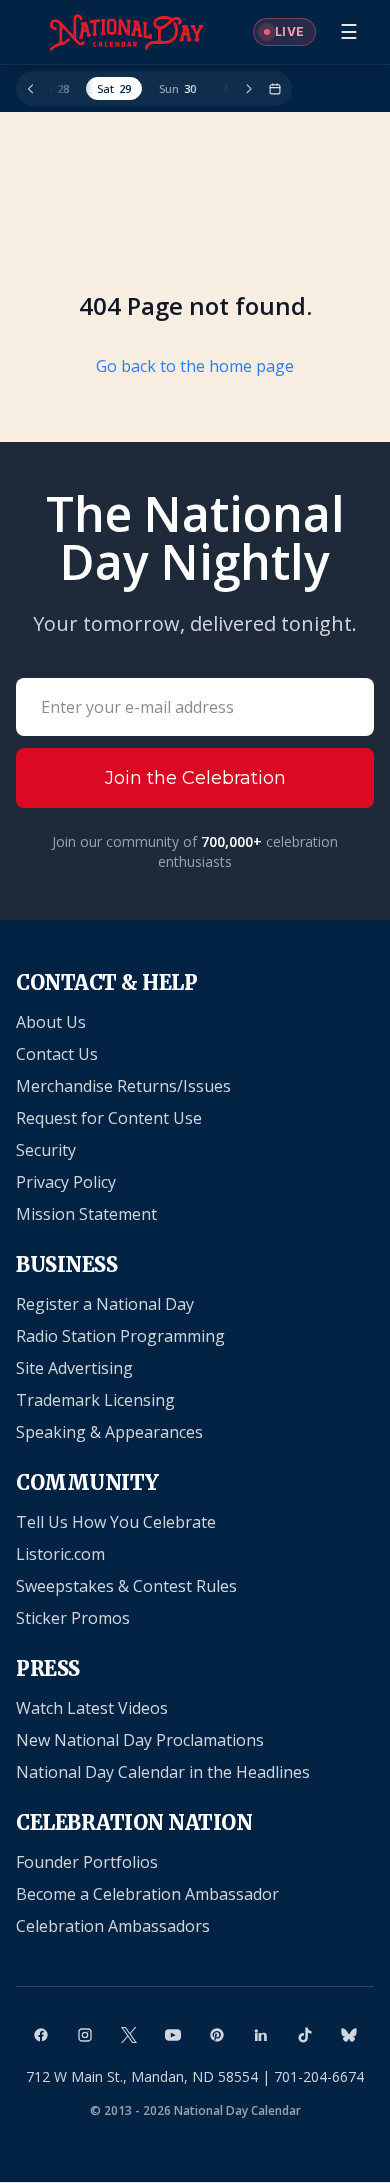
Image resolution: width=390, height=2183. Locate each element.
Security (46, 1150)
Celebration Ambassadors (113, 1926)
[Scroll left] (31, 89)
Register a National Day (105, 1304)
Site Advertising (74, 1368)
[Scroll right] (249, 89)
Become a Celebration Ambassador (147, 1894)
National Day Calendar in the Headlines (163, 1772)
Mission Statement (86, 1214)
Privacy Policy (66, 1182)
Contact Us (57, 1054)
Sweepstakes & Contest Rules (126, 1586)
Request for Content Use (109, 1118)
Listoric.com (60, 1554)
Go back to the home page (195, 366)
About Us (51, 1022)
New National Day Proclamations (140, 1740)
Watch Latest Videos (92, 1708)
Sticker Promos (73, 1618)
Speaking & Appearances (109, 1432)
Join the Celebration (195, 778)
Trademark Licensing (95, 1400)
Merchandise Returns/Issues (123, 1086)
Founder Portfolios (87, 1862)
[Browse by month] (275, 89)
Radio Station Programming (120, 1336)
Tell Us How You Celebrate (116, 1522)
